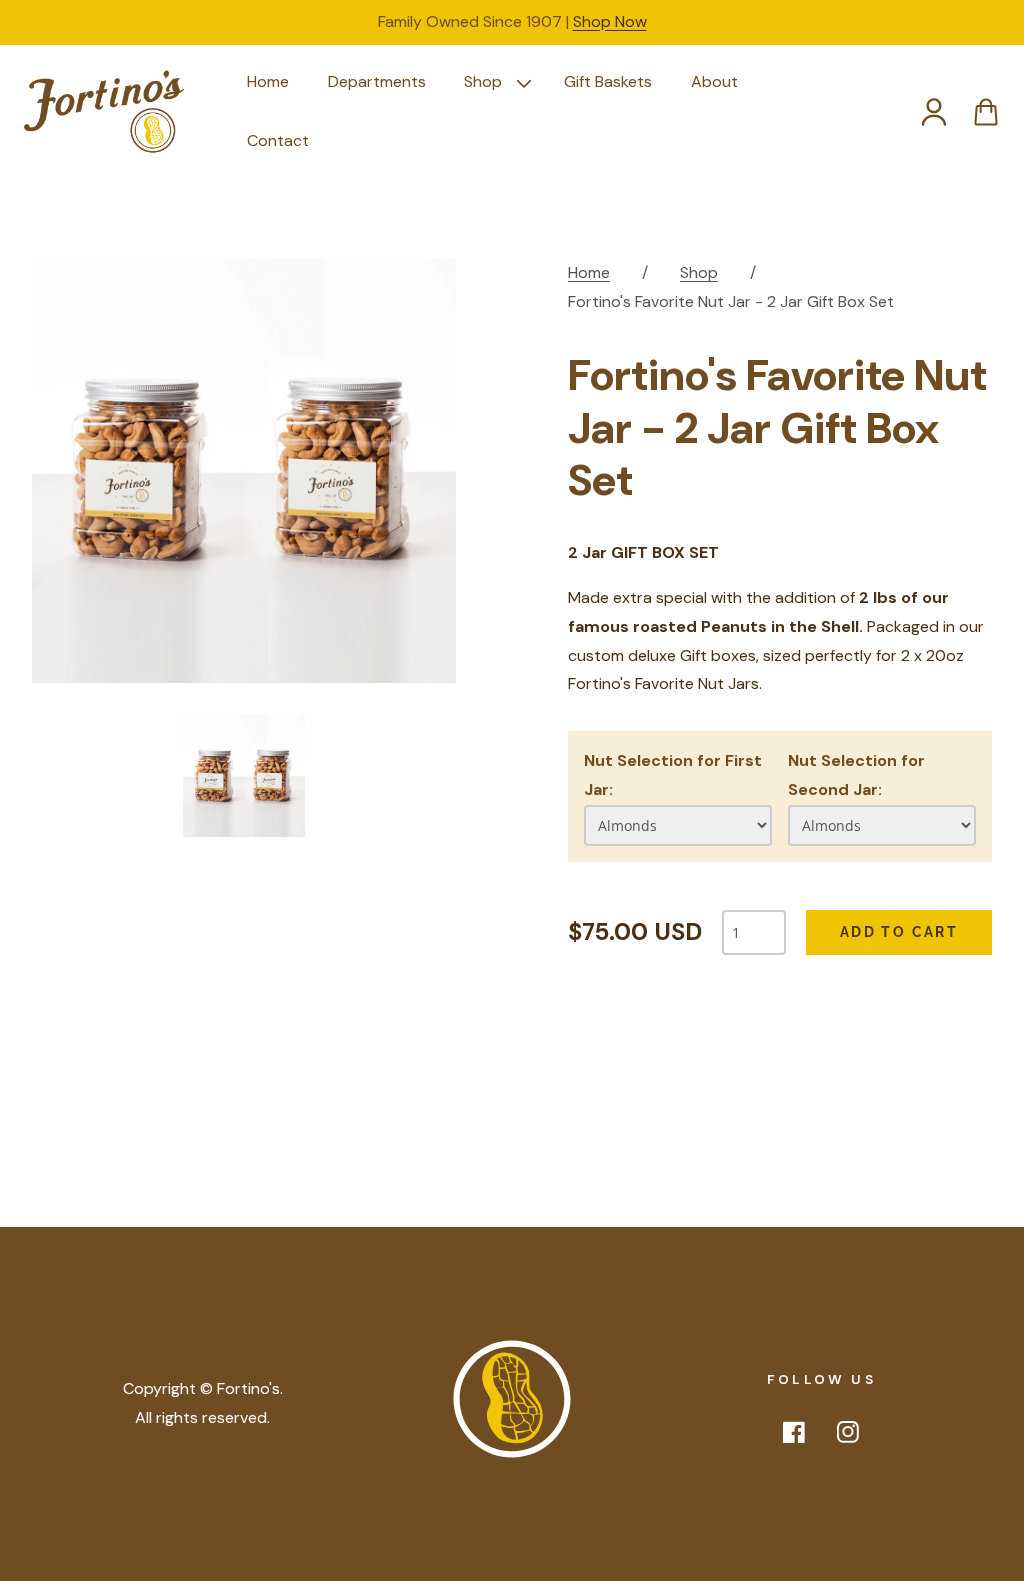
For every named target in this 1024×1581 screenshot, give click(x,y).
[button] (495, 82)
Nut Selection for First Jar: (673, 775)
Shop (699, 272)
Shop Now (610, 21)
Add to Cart (899, 932)
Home (589, 272)
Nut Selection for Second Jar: (856, 775)
